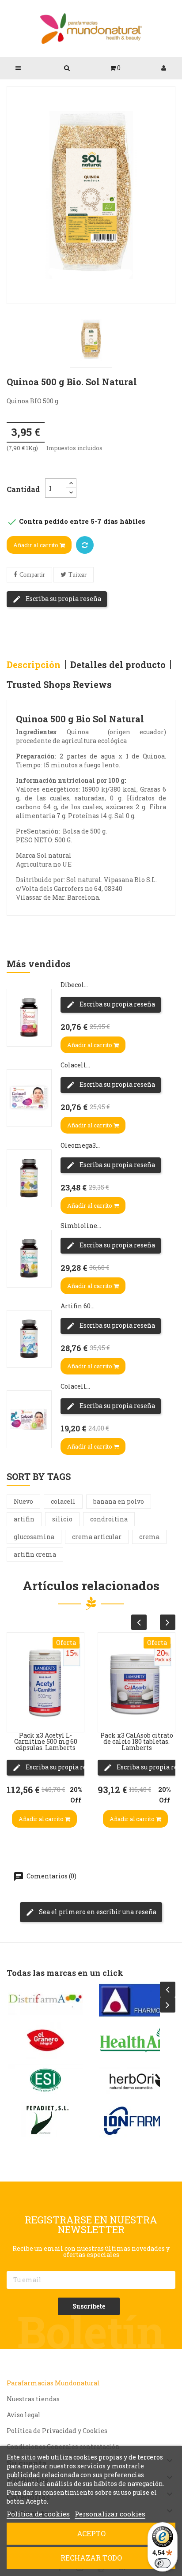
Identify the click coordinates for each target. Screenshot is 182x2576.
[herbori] (136, 2080)
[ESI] (45, 2080)
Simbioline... (81, 1226)
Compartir (32, 575)
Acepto (91, 2533)
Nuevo (23, 1501)
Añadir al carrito (36, 545)
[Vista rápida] (16, 1661)
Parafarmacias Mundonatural (53, 2383)
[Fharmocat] (136, 2000)
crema (149, 1537)
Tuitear (78, 575)
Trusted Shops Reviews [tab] (59, 684)
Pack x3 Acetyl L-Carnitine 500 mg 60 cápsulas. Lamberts (46, 1741)
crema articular (97, 1537)
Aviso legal (24, 2415)
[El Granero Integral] (45, 2040)
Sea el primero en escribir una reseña (97, 1912)
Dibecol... (74, 985)
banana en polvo (119, 1501)
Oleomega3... (80, 1145)
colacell (63, 1501)
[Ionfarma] (136, 2121)
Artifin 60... (78, 1306)
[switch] (163, 2563)
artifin (24, 1519)
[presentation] (139, 1622)
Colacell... (75, 1065)
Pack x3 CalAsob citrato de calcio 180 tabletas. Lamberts (137, 1741)
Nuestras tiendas (33, 2399)
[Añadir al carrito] (16, 1714)
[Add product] (85, 545)
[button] (115, 68)
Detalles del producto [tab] (118, 665)
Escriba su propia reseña (63, 599)
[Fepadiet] (45, 2121)
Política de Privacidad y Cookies (57, 2431)
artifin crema (35, 1554)
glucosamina (34, 1537)
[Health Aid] (136, 2040)
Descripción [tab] (34, 665)
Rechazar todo (91, 2558)
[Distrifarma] (45, 2000)
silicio (62, 1519)
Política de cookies (38, 2514)
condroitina (109, 1519)
